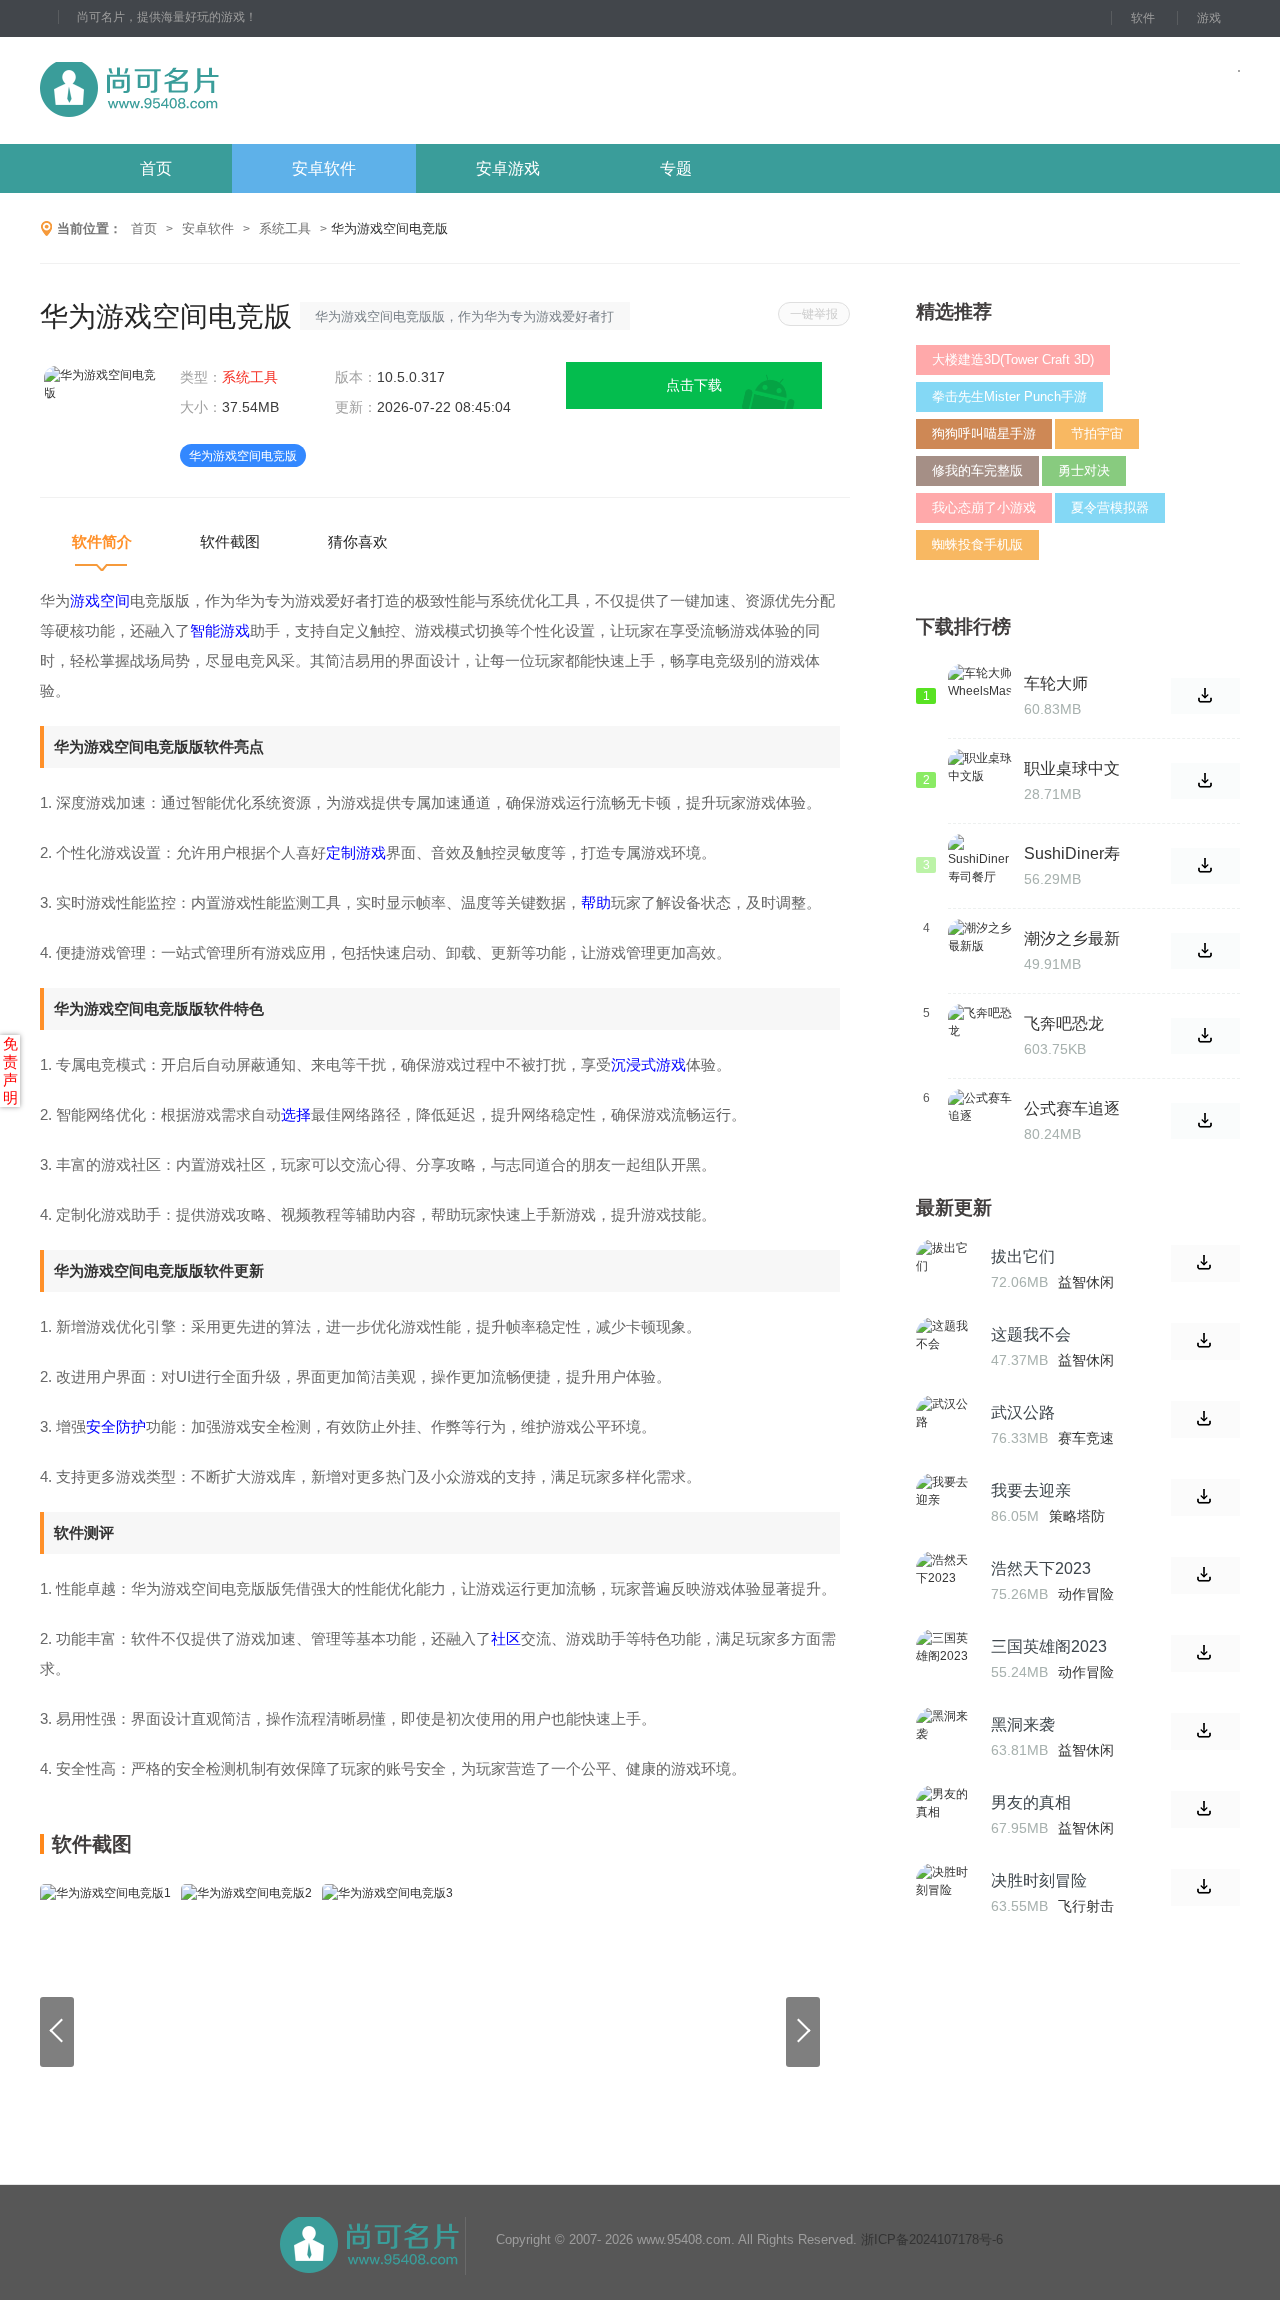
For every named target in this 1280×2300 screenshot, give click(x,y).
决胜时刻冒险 (1039, 1880)
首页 (156, 168)
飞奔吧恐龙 (1064, 1023)
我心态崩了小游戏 (984, 507)
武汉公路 (1023, 1412)
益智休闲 (1086, 1282)
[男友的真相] (946, 1815)
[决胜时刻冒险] (946, 1893)
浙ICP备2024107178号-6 (932, 2239)
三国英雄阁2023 (1049, 1646)
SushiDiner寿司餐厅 (1072, 854)
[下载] (1205, 1263)
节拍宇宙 (1097, 433)
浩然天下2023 (1041, 1568)
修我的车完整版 (977, 470)
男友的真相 (1031, 1802)
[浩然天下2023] (946, 1581)
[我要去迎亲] (946, 1503)
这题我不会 (1031, 1334)
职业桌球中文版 (1072, 769)
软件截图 (230, 541)
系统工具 (285, 228)
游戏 (1209, 18)
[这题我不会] (946, 1347)
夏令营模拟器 (1110, 507)
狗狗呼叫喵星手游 (984, 433)
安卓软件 (324, 168)
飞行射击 (1086, 1906)
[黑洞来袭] (946, 1737)
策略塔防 (1077, 1516)
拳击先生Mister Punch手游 (1009, 396)
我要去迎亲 (1031, 1490)
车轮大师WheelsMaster (1075, 684)
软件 (1143, 18)
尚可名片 (239, 90)
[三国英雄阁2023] (946, 1659)
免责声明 (10, 1070)
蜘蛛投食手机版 (977, 544)
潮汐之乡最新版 (1072, 939)
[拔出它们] (946, 1269)
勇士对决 (1084, 470)
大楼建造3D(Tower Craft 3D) (1013, 359)
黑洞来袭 (1023, 1724)
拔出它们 (1023, 1256)
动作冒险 (1086, 1594)
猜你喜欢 (358, 541)
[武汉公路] (946, 1425)
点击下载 (694, 385)
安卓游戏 (508, 168)
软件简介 (102, 541)
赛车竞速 (1086, 1438)
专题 (676, 168)
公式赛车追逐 (1072, 1108)
